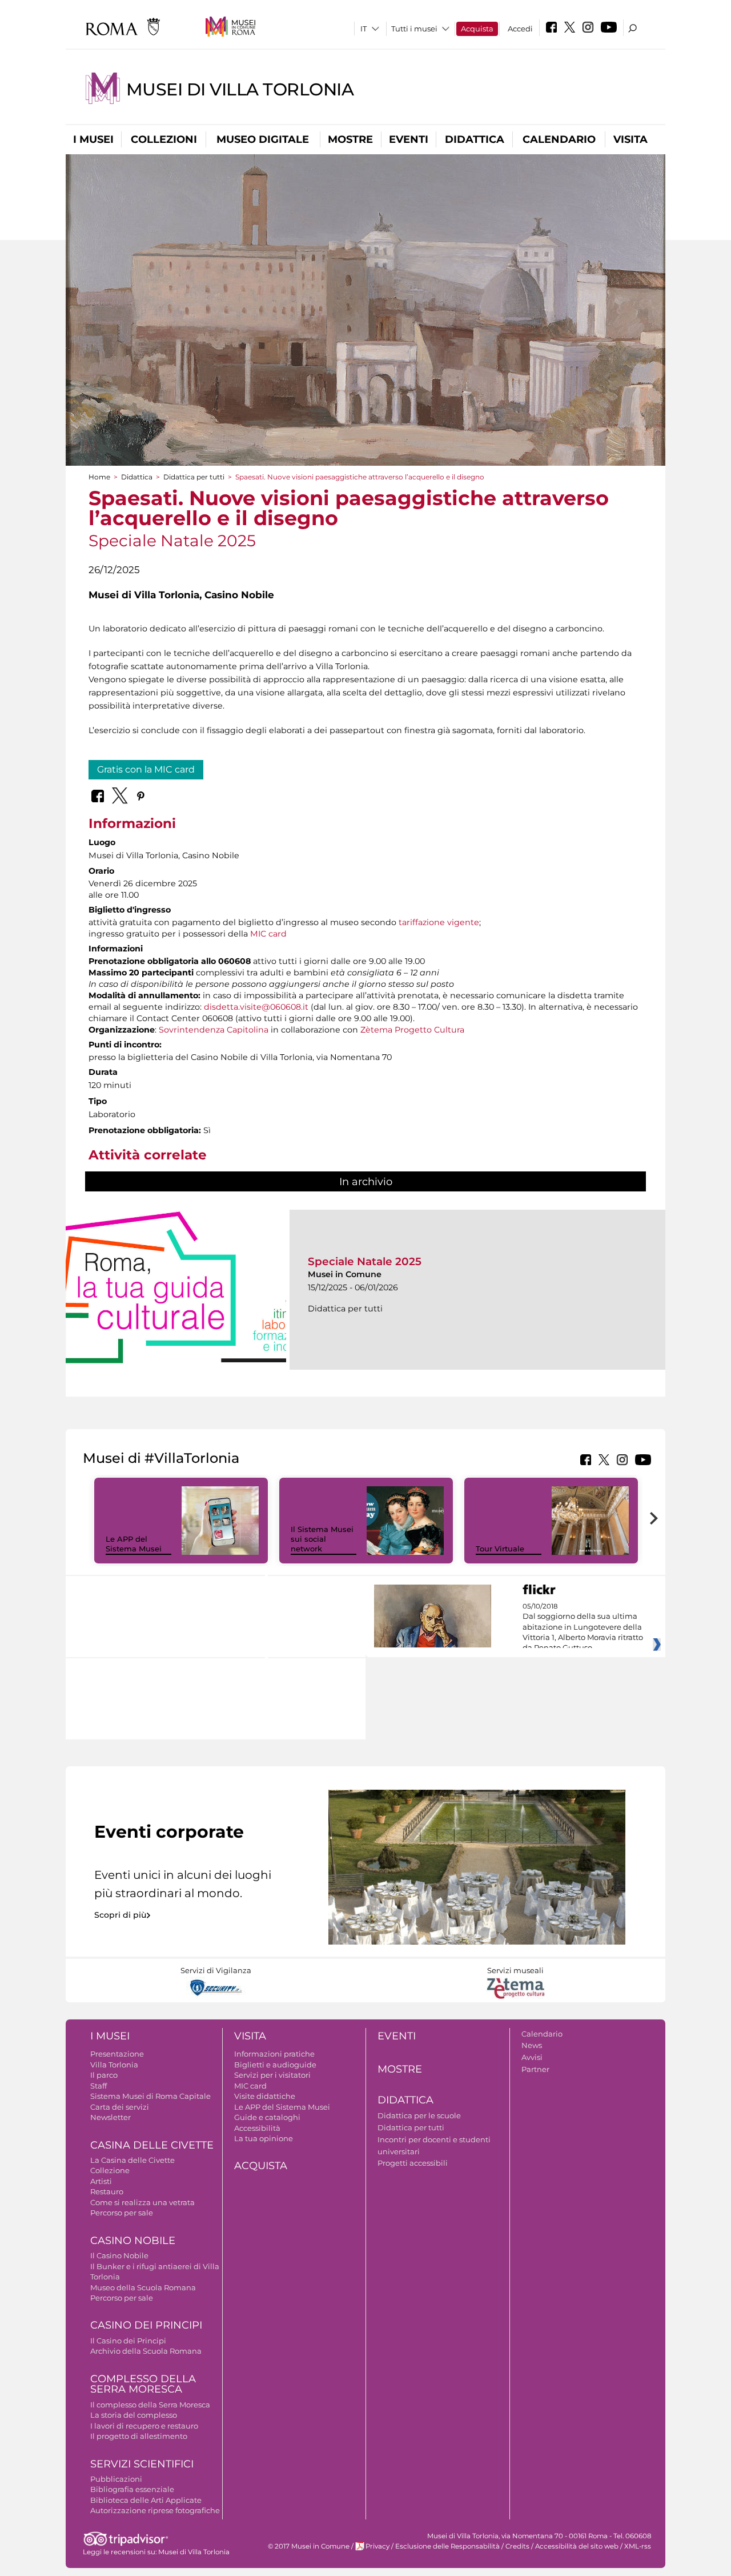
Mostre (350, 139)
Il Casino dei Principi (128, 2341)
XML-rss (638, 2546)
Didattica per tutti (194, 477)
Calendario (559, 139)
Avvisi (532, 2057)
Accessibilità (257, 2128)
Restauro (107, 2191)
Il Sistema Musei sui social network (322, 1539)
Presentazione (117, 2054)
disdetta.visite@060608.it (256, 1007)
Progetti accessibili (413, 2163)
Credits (517, 2546)
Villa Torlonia (114, 2065)
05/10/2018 (583, 1627)
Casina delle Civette (152, 2145)
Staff (99, 2086)
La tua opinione (264, 2138)
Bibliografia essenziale (132, 2489)
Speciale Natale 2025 (365, 1261)
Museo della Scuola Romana (143, 2287)
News (532, 2045)
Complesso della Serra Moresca (143, 2384)
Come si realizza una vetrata (142, 2202)
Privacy (377, 2546)
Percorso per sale (122, 2213)
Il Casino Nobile (119, 2255)
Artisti (101, 2181)
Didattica (475, 139)
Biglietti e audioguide (275, 2065)
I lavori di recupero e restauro (144, 2426)
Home (99, 477)
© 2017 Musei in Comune (309, 2546)
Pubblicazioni (116, 2479)
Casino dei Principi (146, 2325)
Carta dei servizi (120, 2107)
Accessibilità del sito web (577, 2546)
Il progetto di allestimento (139, 2436)
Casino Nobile (133, 2241)
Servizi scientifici (142, 2464)
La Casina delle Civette (132, 2160)
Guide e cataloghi (267, 2117)
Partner (535, 2069)
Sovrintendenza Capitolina (214, 1030)
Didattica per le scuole (419, 2115)
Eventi (409, 139)
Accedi (520, 29)
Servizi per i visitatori (272, 2075)
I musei (93, 139)
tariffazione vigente (439, 922)
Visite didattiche (265, 2096)
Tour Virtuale (500, 1549)
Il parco (104, 2075)
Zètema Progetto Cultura (412, 1030)
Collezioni (164, 139)
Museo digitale (263, 139)
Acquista (477, 29)
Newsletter (111, 2117)
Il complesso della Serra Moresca (150, 2405)
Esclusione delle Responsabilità (447, 2546)
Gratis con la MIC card (146, 769)
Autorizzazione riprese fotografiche (155, 2510)
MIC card (268, 934)
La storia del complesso (134, 2415)
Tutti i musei (414, 29)
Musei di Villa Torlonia (240, 89)
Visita (630, 139)
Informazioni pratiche (274, 2054)
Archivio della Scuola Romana (146, 2351)
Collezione (110, 2170)
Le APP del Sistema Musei (134, 1544)
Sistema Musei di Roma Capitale (150, 2096)
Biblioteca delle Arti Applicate (146, 2500)
